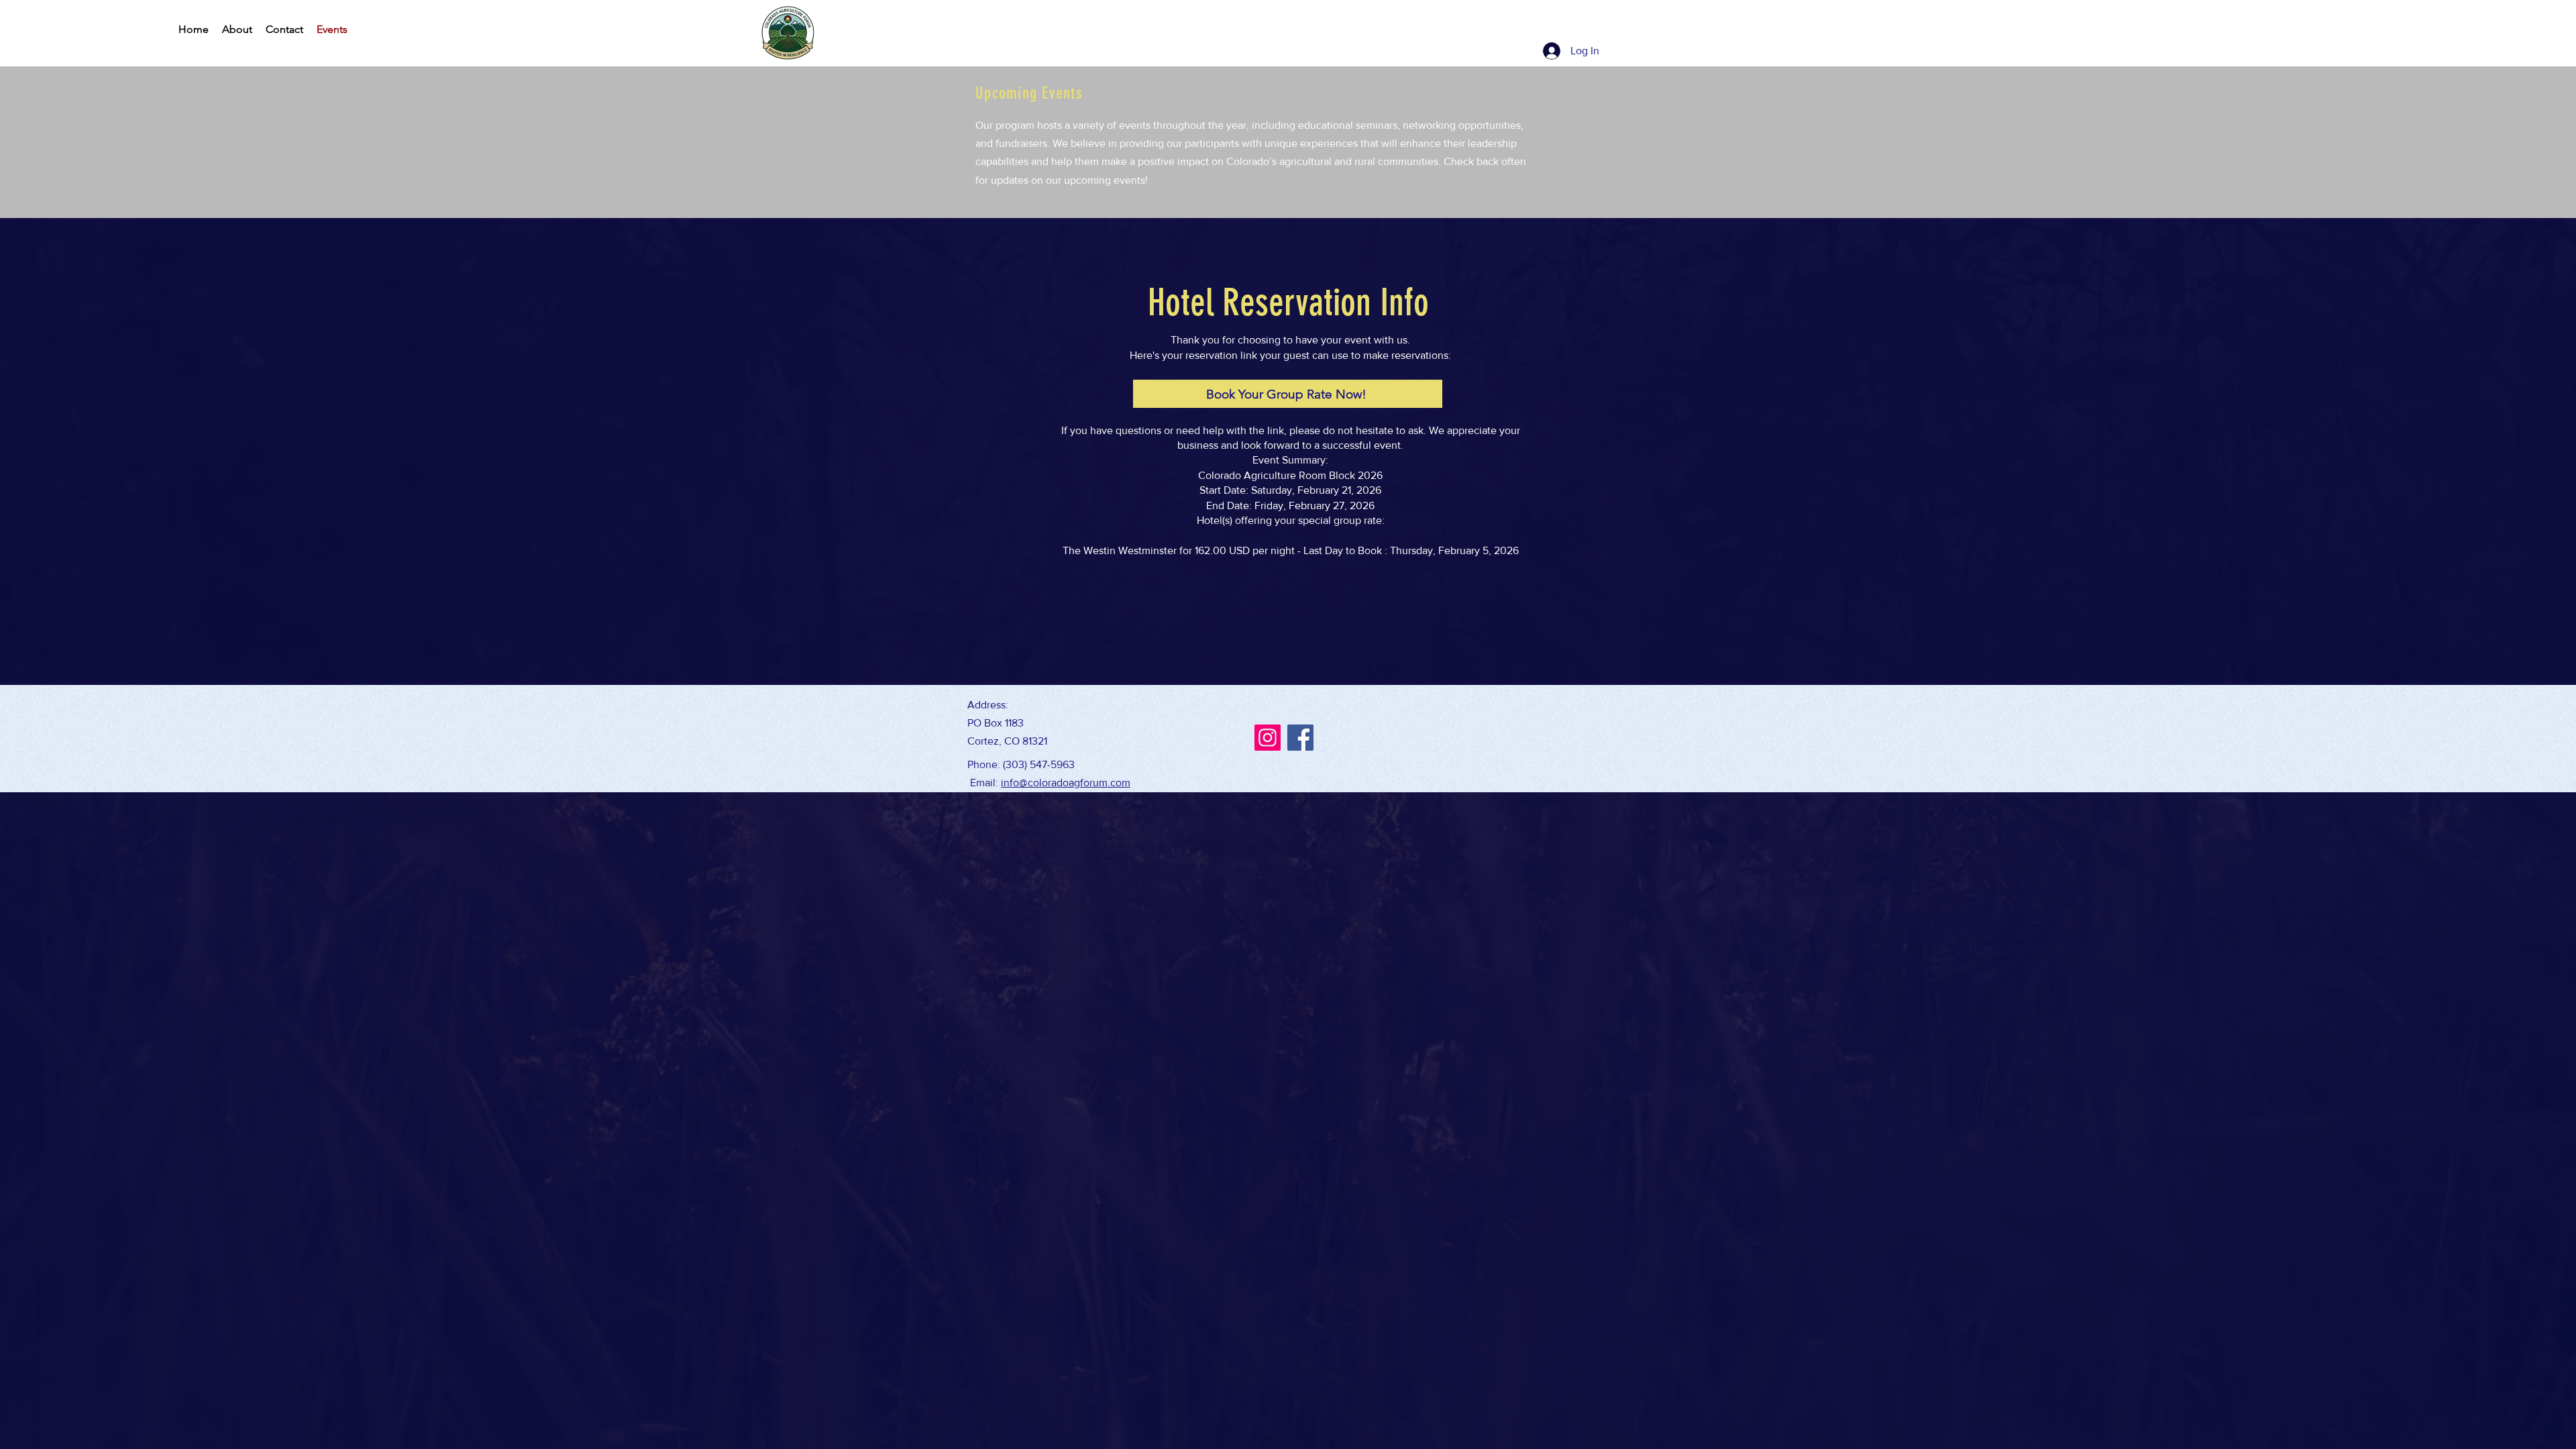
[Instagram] (1268, 738)
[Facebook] (1300, 738)
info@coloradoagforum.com (1066, 783)
